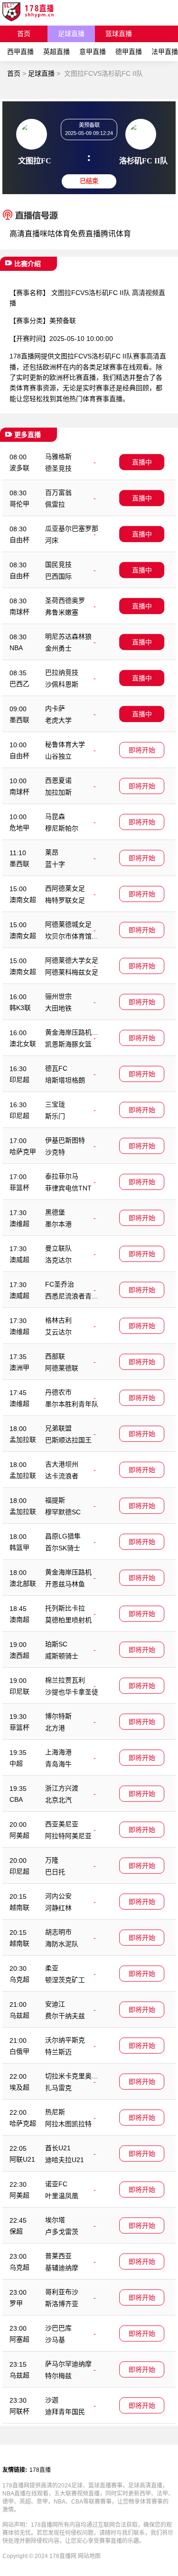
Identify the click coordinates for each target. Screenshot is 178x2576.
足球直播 (71, 34)
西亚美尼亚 (62, 1824)
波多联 (19, 468)
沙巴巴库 (58, 2328)
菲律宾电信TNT (68, 1188)
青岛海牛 (58, 1764)
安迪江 (55, 2004)
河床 (52, 540)
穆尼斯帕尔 (62, 828)
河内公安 (58, 1896)
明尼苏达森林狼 (68, 636)
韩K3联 (20, 1008)
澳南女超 (23, 900)
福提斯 (55, 1500)
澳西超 (19, 1655)
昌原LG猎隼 (63, 1536)
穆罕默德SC (63, 1512)
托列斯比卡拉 (65, 1608)
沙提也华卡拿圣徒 (72, 1692)
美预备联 (63, 321)
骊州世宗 (58, 996)
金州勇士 (58, 648)
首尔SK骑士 (63, 1548)
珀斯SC (56, 1644)
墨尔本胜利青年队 (72, 1404)
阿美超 (19, 1835)
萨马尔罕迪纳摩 (68, 2364)
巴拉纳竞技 (62, 672)
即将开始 (142, 750)
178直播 (40, 2470)
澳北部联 (23, 1583)
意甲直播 (93, 52)
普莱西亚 (58, 2256)
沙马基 (55, 2340)
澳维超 (19, 1224)
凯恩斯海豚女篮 (68, 1044)
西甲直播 (20, 52)
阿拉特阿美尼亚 (68, 1836)
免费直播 (85, 234)
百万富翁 (58, 492)
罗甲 (16, 2303)
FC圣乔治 (60, 1284)
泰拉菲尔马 (62, 1176)
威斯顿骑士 (62, 1656)
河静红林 (58, 1908)
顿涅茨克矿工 (65, 1980)
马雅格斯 (58, 456)
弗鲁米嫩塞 (62, 612)
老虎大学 (58, 720)
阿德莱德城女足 (68, 924)
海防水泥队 (62, 1944)
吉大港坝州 (62, 1464)
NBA (16, 648)
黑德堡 (55, 1212)
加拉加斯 (58, 792)
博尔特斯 (58, 1716)
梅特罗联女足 (65, 900)
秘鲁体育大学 (65, 744)
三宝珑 (55, 1104)
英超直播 (56, 52)
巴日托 (55, 1872)
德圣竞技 (58, 468)
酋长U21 (58, 2148)
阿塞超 (19, 2339)
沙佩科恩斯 (62, 684)
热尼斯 (55, 2112)
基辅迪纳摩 (62, 2268)
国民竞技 (58, 564)
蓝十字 (55, 864)
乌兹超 (19, 2015)
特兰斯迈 (58, 2052)
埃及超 (19, 2087)
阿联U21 (22, 2159)
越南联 (19, 1907)
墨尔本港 (58, 1224)
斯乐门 (55, 1116)
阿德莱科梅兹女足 (72, 972)
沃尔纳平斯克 (65, 2040)
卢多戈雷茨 (62, 2232)
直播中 (142, 462)
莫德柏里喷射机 (68, 1620)
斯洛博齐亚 (62, 2304)
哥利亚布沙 (62, 2292)
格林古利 (58, 1320)
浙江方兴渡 (62, 1788)
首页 (24, 34)
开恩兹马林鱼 (65, 1584)
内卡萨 (55, 708)
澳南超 (19, 1619)
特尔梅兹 (58, 2376)
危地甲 (19, 828)
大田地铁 (58, 1008)
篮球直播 (119, 34)
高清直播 (25, 234)
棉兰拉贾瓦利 (65, 1680)
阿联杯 (19, 2411)
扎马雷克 (58, 2088)
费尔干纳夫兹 (65, 2016)
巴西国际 (58, 576)
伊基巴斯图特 (65, 1140)
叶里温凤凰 (62, 2196)
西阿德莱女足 (65, 888)
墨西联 (19, 720)
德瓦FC (56, 1068)
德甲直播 (129, 52)
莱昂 (52, 852)
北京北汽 (58, 1800)
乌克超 (19, 1979)
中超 (16, 1763)
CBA (16, 1799)
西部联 (55, 1356)
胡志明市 (58, 1932)
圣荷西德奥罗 (65, 600)
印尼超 (19, 1080)
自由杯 (19, 540)
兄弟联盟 (58, 1428)
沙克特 (55, 1152)
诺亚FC (56, 2184)
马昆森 (55, 816)
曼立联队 (58, 1248)
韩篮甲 (19, 1547)
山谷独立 (58, 756)
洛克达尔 (58, 1260)
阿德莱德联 (62, 1368)
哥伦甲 (19, 504)
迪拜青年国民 (65, 2412)
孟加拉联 (23, 1440)
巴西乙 (19, 684)
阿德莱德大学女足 (72, 960)
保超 (16, 2231)
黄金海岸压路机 (68, 1572)
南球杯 (19, 612)
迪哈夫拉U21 (65, 2160)
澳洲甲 (19, 1368)
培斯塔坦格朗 (65, 1080)
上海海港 (58, 1752)
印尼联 (19, 1691)
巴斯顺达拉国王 (68, 1440)
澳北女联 (23, 1044)
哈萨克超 (23, 2123)
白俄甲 (19, 2051)
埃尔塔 (55, 2220)
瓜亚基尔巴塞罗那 (72, 528)
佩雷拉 (55, 504)
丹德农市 (58, 1392)
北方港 (55, 1728)
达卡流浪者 (62, 1476)
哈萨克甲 (23, 1152)
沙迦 (52, 2400)
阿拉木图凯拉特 (68, 2124)
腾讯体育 (116, 234)
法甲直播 (165, 52)
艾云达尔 (58, 1332)
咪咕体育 (55, 234)
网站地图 (89, 2556)
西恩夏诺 (58, 780)
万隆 (52, 1860)
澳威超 (19, 1260)
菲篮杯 (19, 1188)
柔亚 (52, 1968)
